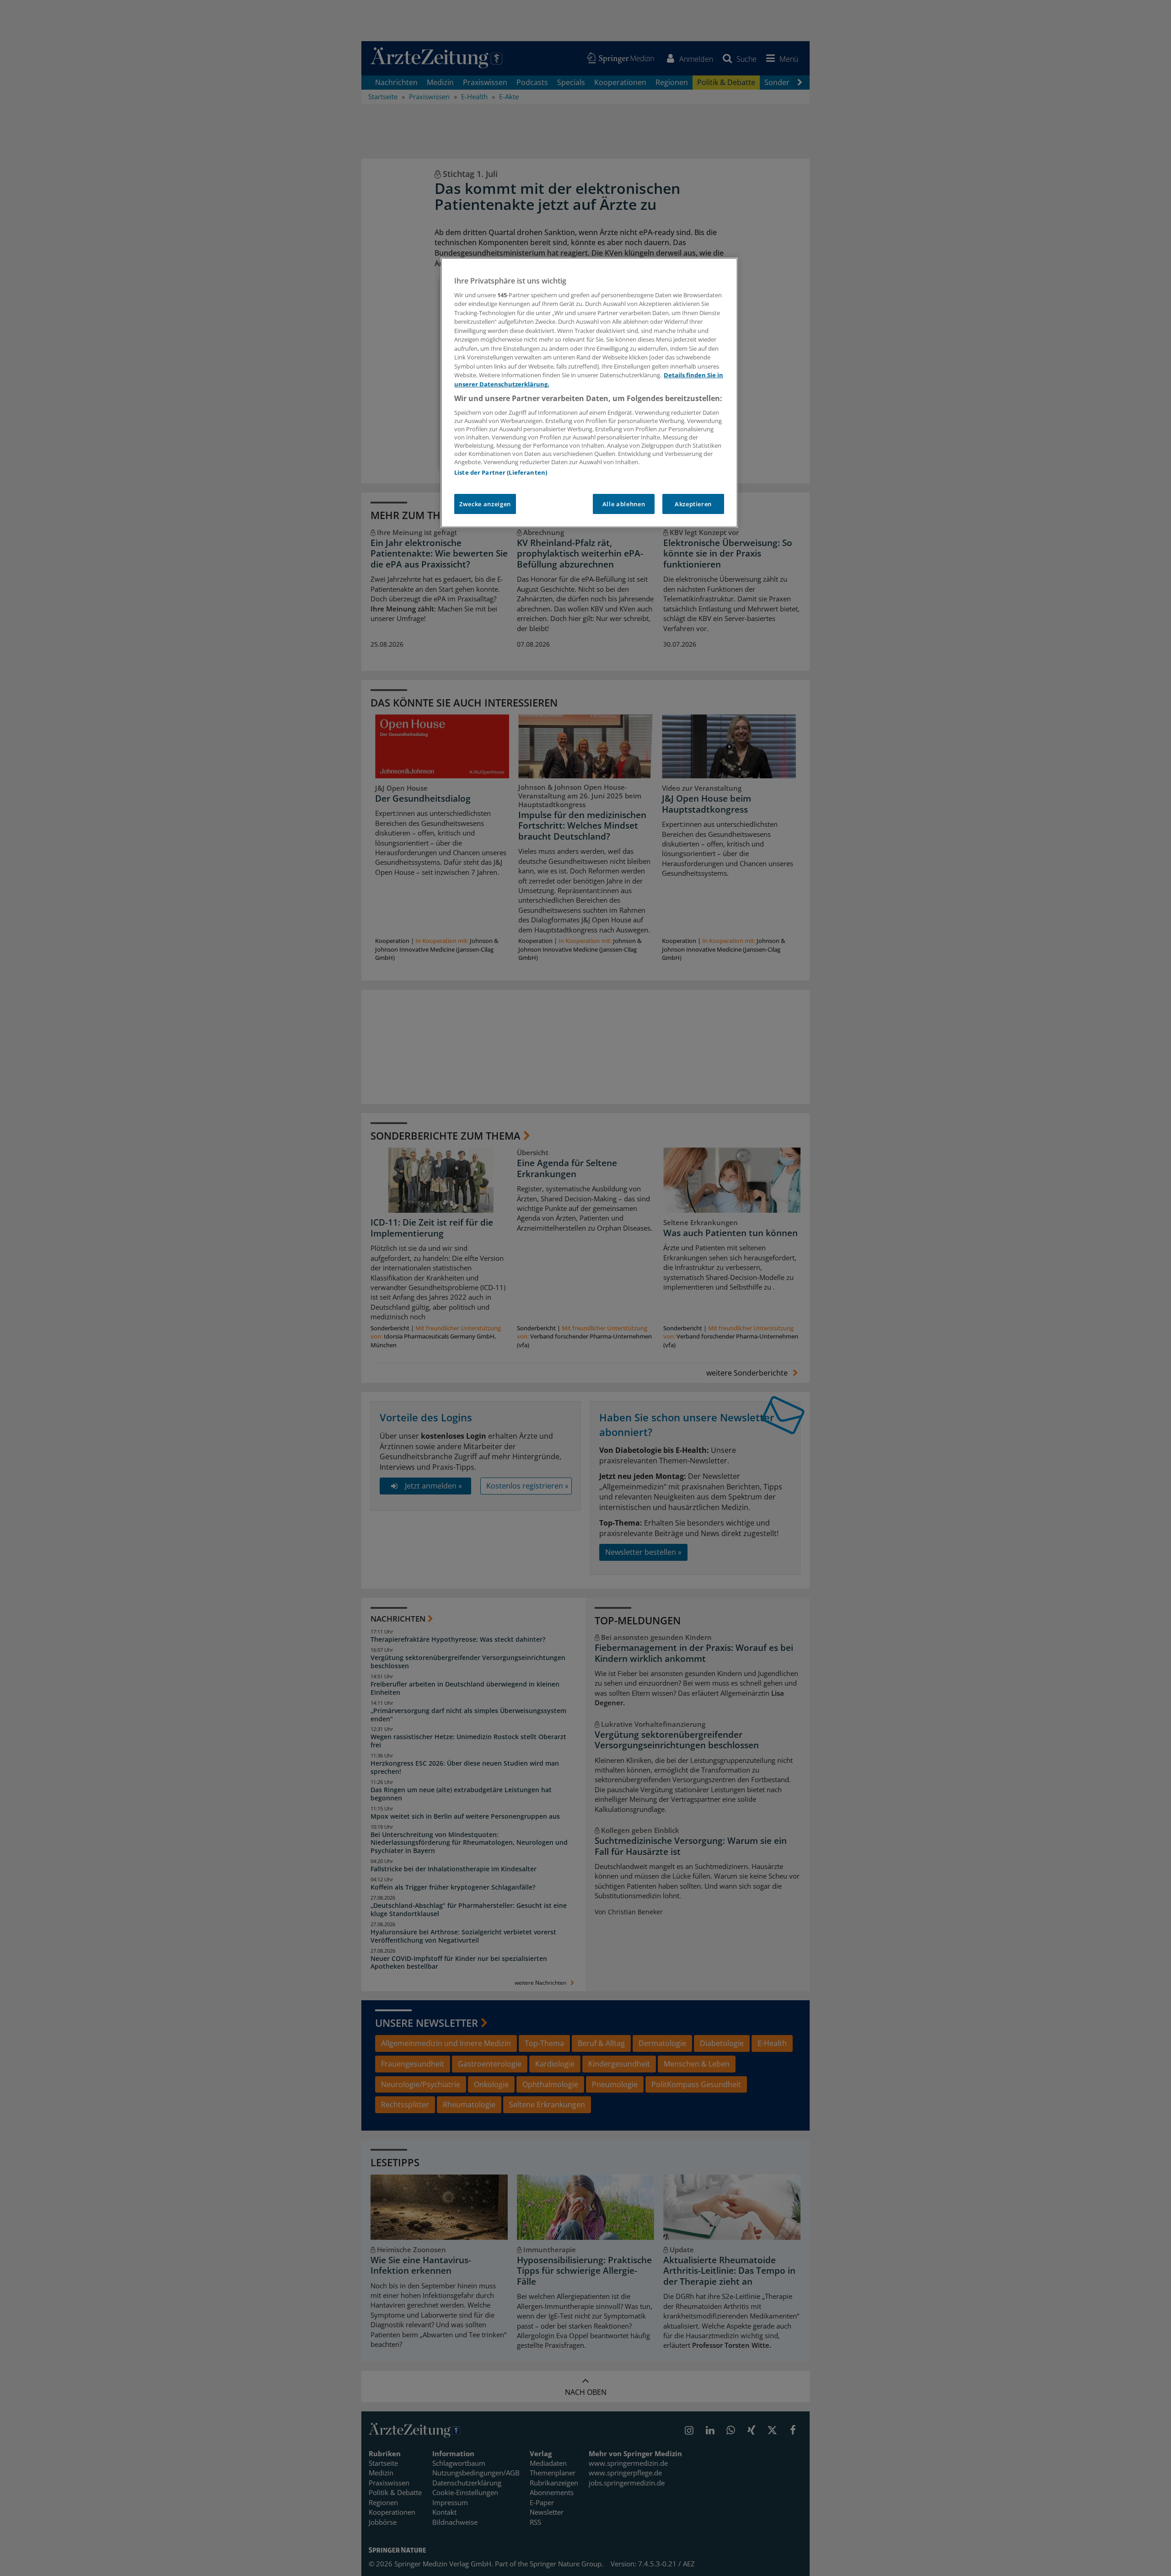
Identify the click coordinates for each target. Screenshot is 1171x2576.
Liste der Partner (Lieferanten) (501, 472)
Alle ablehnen (624, 504)
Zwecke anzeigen (485, 504)
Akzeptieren (693, 504)
